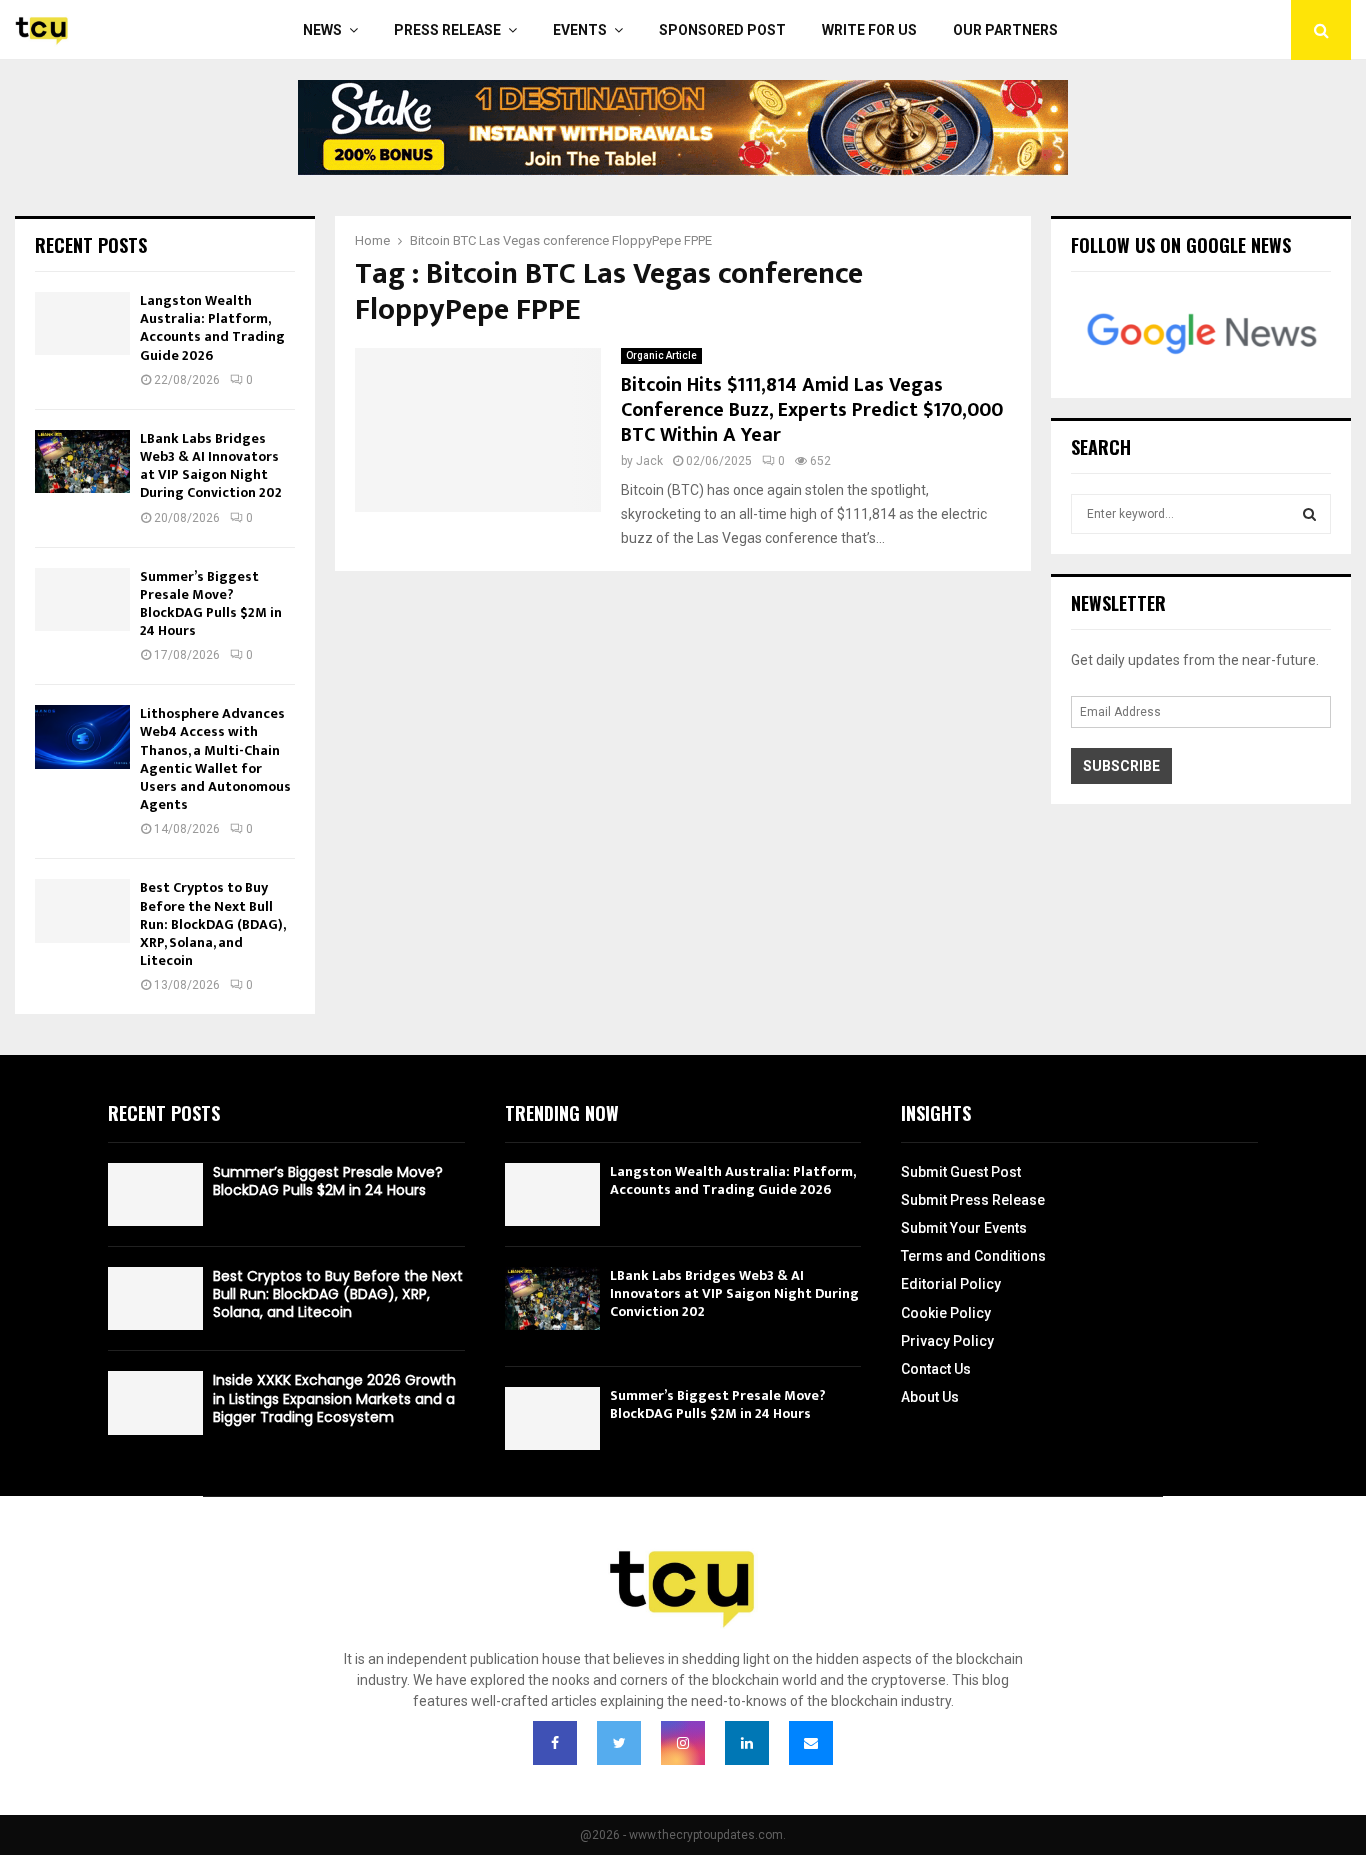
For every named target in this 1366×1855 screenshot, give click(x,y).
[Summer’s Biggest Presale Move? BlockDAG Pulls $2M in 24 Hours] (82, 599)
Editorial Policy (951, 1284)
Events (580, 30)
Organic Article (661, 355)
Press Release (447, 30)
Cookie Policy (946, 1313)
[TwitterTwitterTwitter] (619, 1743)
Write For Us (869, 30)
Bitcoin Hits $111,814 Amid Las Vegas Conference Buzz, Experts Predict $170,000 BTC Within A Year (812, 410)
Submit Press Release (973, 1200)
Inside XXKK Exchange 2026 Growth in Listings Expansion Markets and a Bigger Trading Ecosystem (334, 1398)
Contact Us (936, 1369)
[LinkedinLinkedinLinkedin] (747, 1743)
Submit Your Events (964, 1228)
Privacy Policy (947, 1341)
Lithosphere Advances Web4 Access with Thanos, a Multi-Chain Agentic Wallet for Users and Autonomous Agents (215, 759)
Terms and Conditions (973, 1256)
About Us (930, 1397)
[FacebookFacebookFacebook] (555, 1743)
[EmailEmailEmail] (811, 1743)
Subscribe (1121, 766)
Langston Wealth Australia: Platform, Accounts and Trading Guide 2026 (212, 328)
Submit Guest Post (961, 1172)
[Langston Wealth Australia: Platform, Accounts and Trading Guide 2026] (82, 323)
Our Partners (1005, 30)
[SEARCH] (1309, 514)
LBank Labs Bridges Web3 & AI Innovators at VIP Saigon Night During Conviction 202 (211, 466)
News (322, 30)
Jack (649, 461)
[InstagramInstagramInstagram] (683, 1743)
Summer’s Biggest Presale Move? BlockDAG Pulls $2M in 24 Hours (211, 604)
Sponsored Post (722, 30)
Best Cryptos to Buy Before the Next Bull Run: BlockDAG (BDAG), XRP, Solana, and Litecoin (212, 924)
